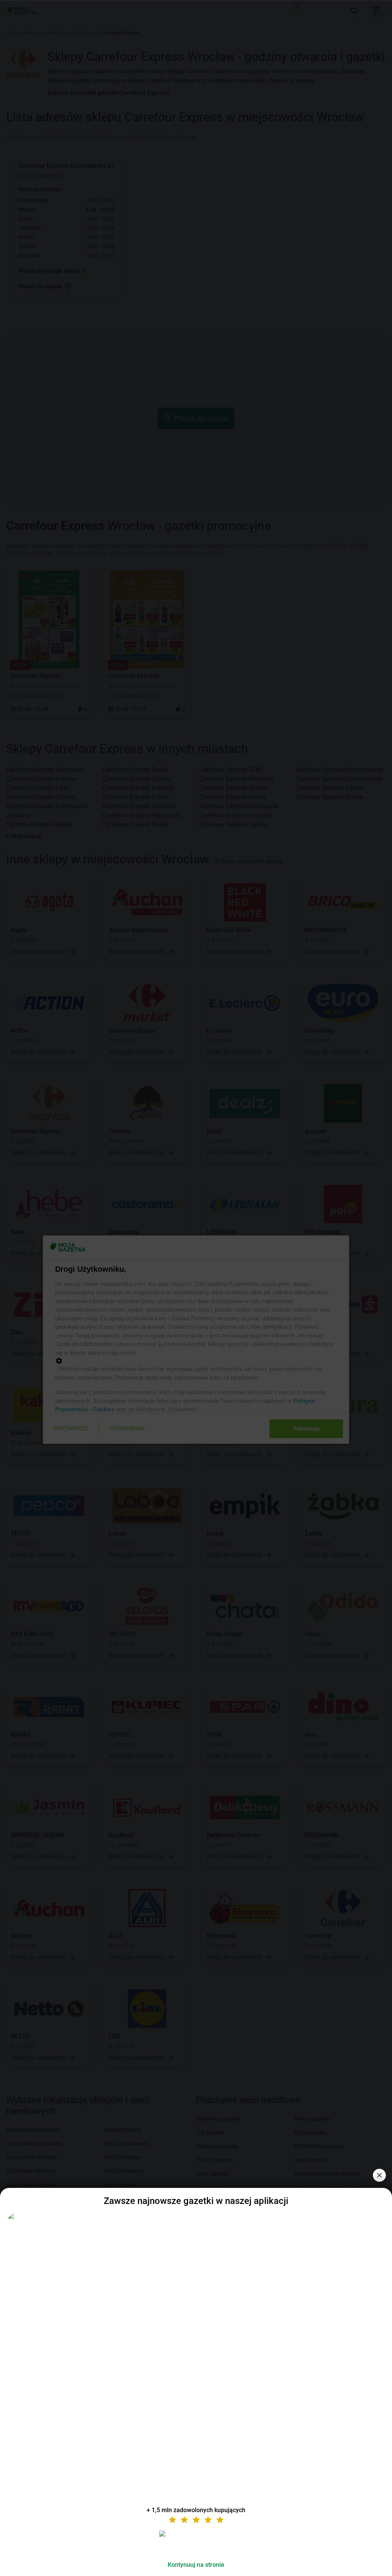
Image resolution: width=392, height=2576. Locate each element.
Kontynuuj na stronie (196, 2565)
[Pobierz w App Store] (196, 2543)
